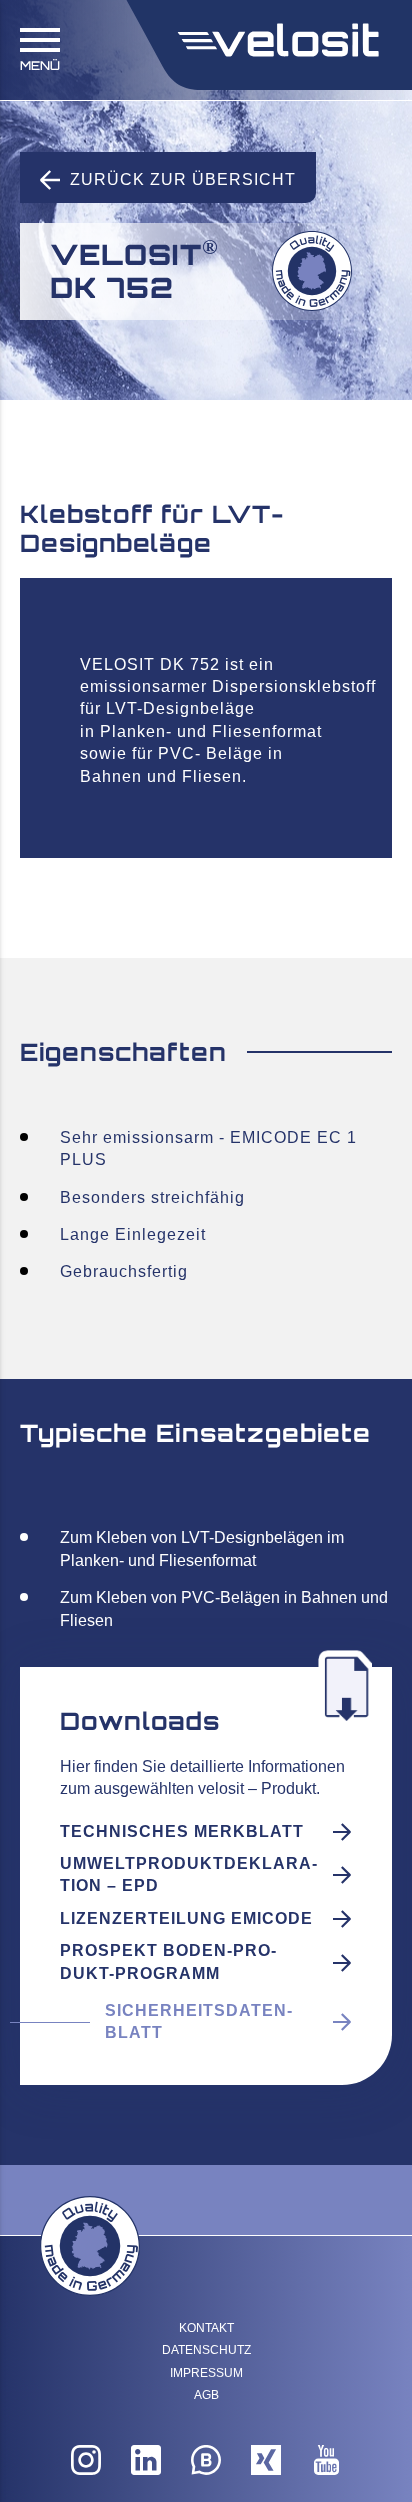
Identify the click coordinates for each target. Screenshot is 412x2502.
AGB (206, 2395)
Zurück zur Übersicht (183, 179)
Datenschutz (206, 2350)
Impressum (206, 2373)
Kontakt (206, 2328)
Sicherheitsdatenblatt (198, 2021)
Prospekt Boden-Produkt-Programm (168, 1961)
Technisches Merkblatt (182, 1831)
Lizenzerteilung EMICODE (186, 1918)
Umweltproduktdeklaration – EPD (188, 1874)
